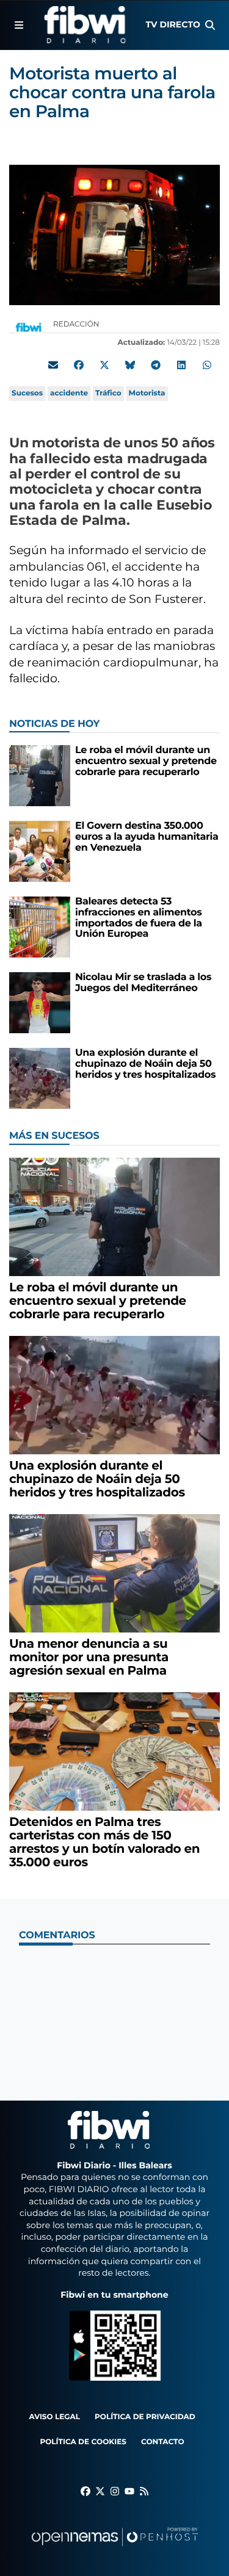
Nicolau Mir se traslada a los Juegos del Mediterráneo (143, 983)
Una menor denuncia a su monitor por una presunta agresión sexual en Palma (89, 1658)
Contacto (163, 2442)
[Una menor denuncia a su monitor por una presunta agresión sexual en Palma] (114, 1573)
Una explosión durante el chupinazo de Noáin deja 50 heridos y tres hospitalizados (145, 1064)
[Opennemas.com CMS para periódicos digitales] (115, 2549)
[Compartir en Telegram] (156, 365)
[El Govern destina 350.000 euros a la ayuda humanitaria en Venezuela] (40, 852)
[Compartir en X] (104, 365)
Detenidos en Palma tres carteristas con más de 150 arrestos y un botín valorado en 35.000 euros (104, 1842)
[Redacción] (29, 327)
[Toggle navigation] (19, 25)
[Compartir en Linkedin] (181, 365)
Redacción (77, 324)
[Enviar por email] (53, 365)
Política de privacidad (145, 2417)
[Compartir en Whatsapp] (207, 365)
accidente (69, 393)
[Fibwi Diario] (85, 25)
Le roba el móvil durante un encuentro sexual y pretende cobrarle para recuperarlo (146, 761)
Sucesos (27, 393)
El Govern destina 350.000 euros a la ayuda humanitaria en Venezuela (147, 837)
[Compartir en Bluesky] (130, 365)
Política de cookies (83, 2442)
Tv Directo (173, 24)
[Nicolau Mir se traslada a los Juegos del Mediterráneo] (40, 1003)
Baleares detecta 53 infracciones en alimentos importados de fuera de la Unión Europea (139, 918)
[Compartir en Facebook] (79, 365)
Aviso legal (54, 2417)
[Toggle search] (210, 25)
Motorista (147, 393)
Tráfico (108, 393)
